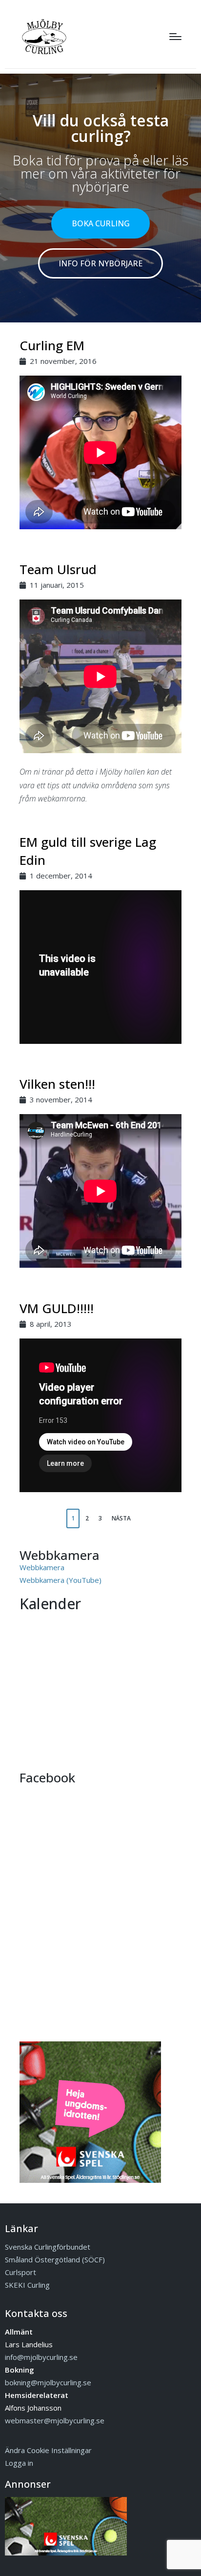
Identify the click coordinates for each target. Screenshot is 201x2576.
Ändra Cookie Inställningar (48, 2450)
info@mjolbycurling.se (41, 2357)
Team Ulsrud (58, 569)
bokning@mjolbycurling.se (48, 2382)
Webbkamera (42, 1567)
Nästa (121, 1518)
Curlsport (20, 2272)
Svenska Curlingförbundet (48, 2247)
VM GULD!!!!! (57, 1308)
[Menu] (175, 37)
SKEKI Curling (27, 2285)
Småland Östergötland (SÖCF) (55, 2259)
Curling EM (52, 345)
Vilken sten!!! (57, 1084)
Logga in (19, 2463)
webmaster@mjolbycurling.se (55, 2420)
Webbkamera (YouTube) (60, 1580)
